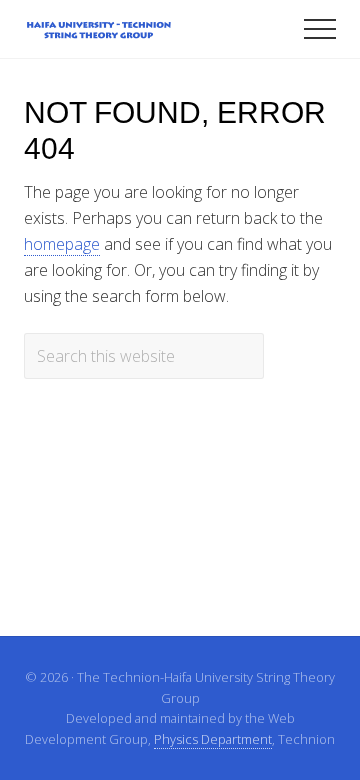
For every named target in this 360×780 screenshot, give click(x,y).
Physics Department (213, 739)
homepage (62, 244)
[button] (320, 29)
